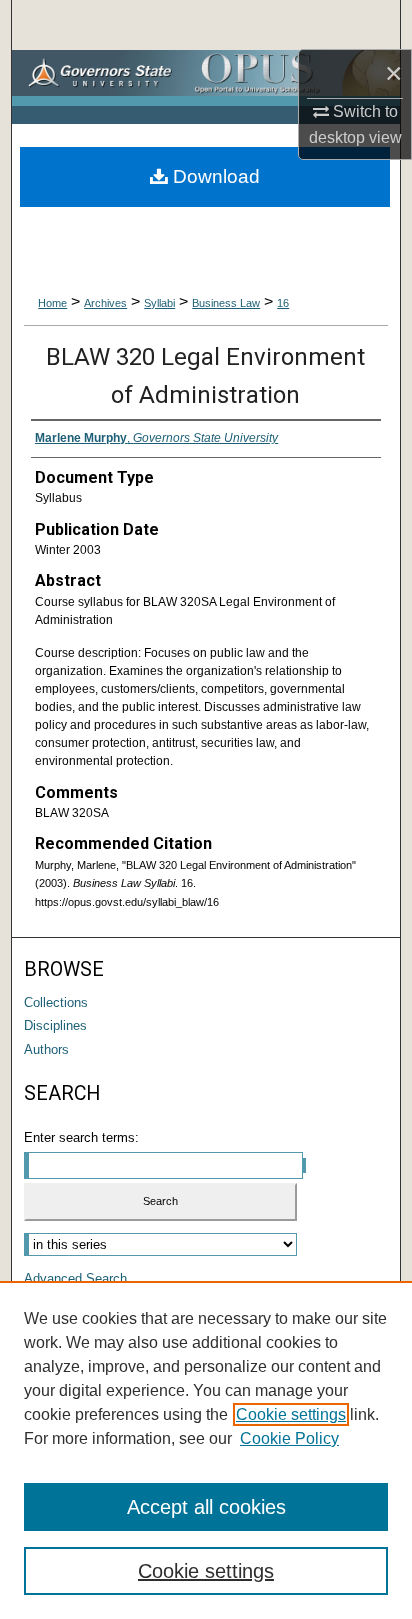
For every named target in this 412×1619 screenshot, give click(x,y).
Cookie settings (291, 1414)
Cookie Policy (289, 1438)
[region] (206, 1450)
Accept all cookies (206, 1507)
